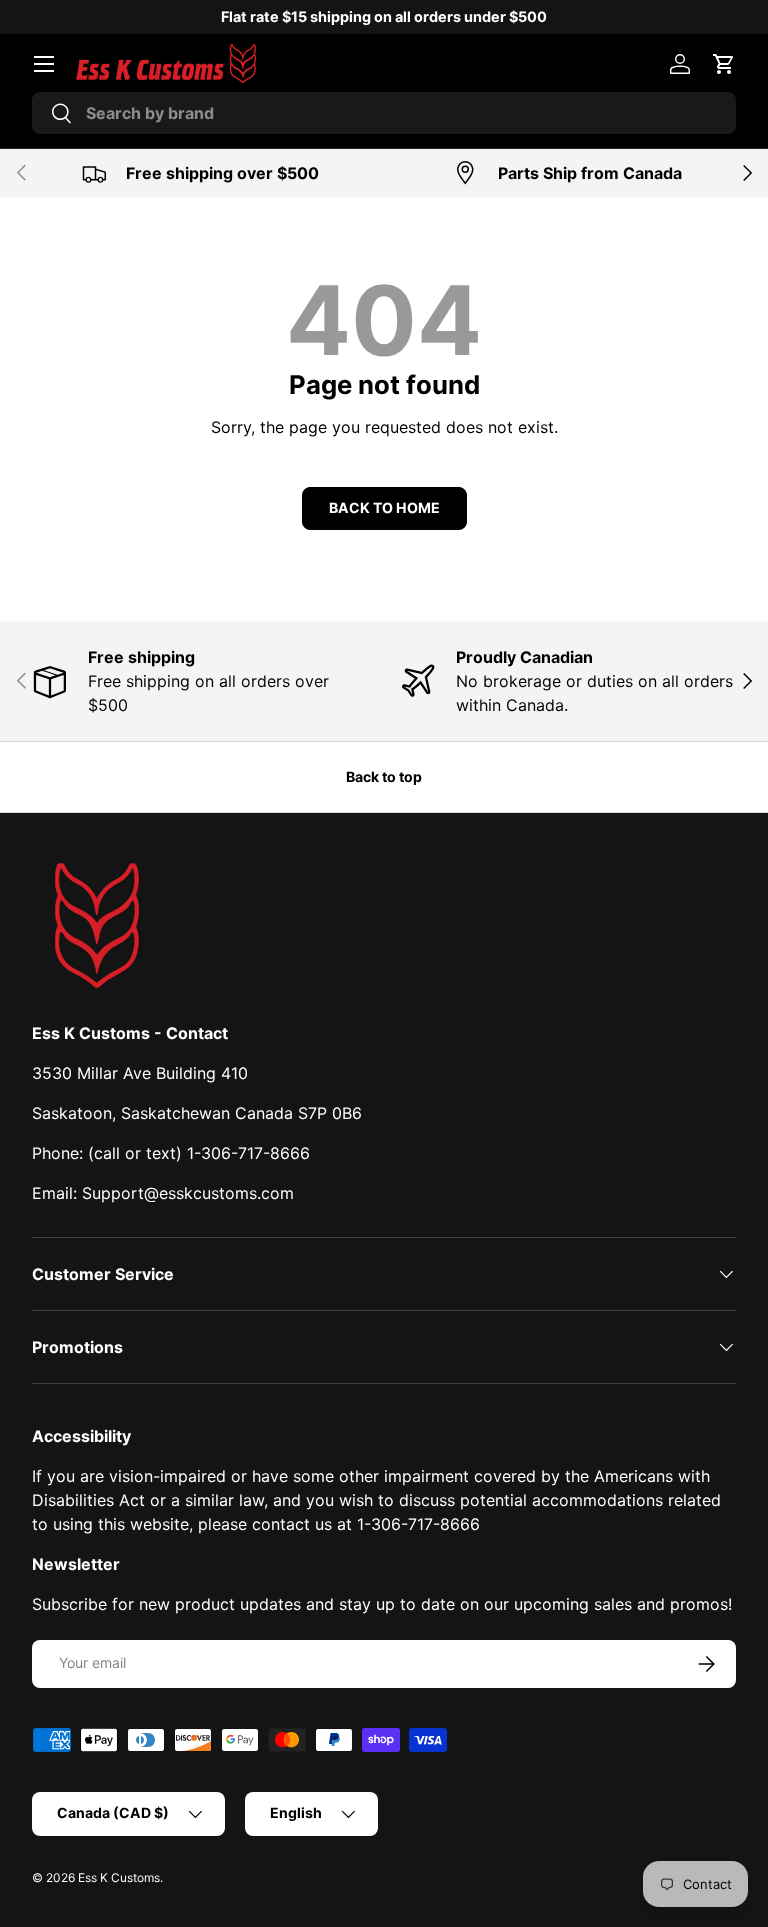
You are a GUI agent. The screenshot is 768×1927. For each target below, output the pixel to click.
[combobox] (384, 113)
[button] (724, 64)
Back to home (384, 507)
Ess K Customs (119, 1877)
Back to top (384, 776)
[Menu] (44, 64)
